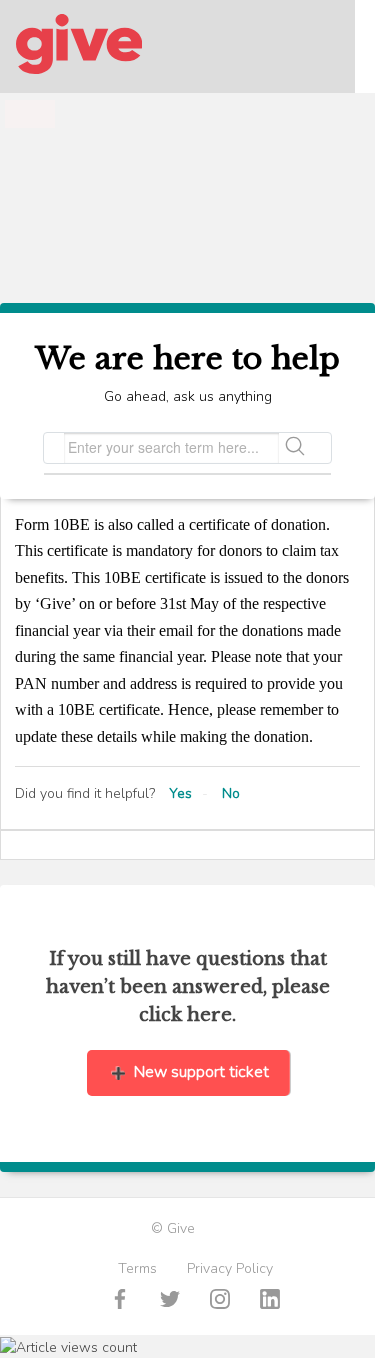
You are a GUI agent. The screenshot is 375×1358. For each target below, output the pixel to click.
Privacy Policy (230, 1268)
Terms (137, 1268)
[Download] (151, 671)
